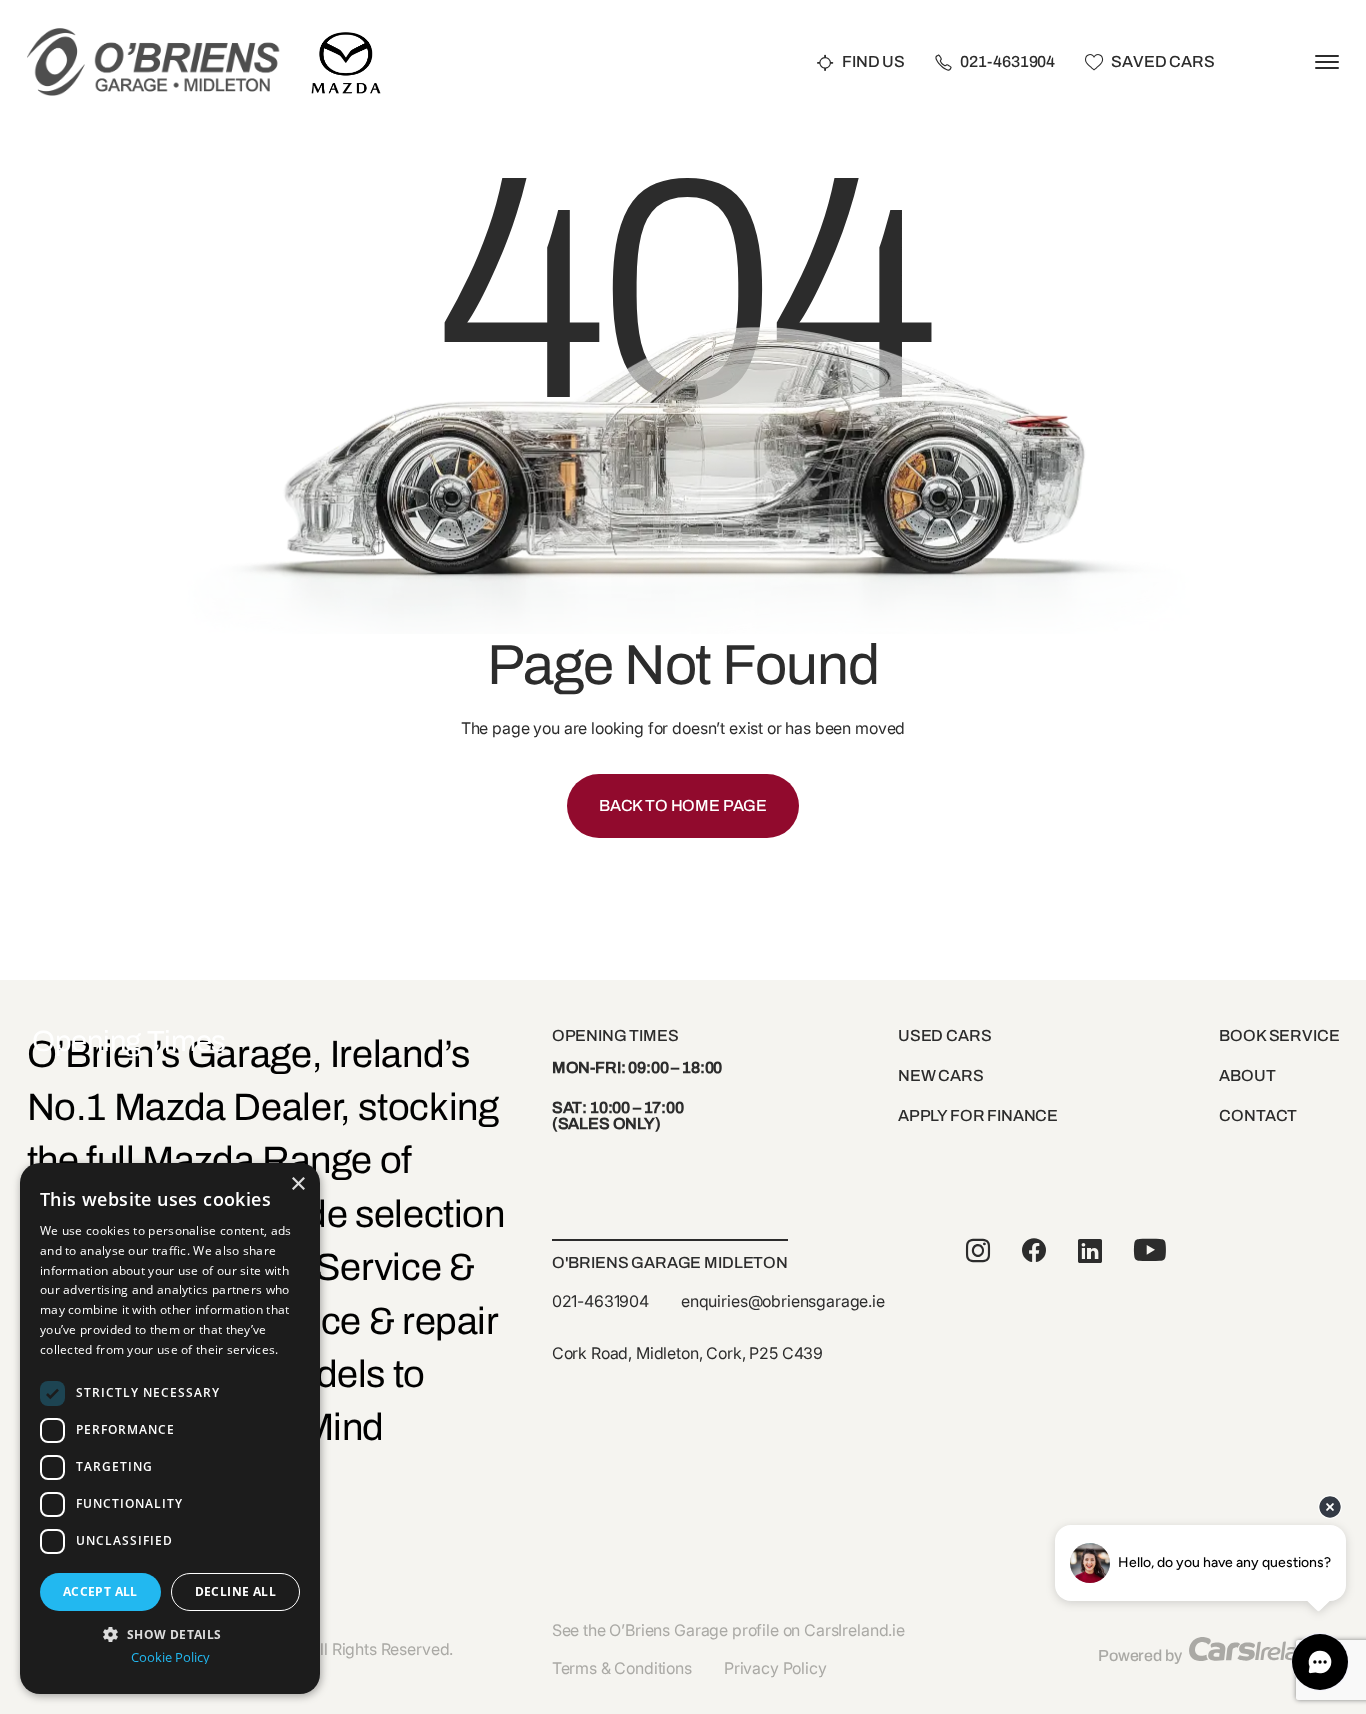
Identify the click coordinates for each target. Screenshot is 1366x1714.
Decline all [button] (235, 1591)
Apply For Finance (978, 1115)
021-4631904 (1007, 62)
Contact (1258, 1115)
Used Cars (945, 1035)
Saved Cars (1162, 62)
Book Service (1279, 1035)
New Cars (941, 1075)
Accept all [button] (100, 1591)
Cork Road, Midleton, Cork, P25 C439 (687, 1353)
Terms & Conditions (622, 1668)
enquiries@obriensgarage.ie (783, 1301)
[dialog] (170, 1428)
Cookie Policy (170, 1657)
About (1247, 1075)
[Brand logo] (346, 37)
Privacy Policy (775, 1668)
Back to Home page (683, 805)
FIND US (873, 62)
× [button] (297, 1184)
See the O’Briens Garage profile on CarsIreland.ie (728, 1630)
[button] (170, 1632)
